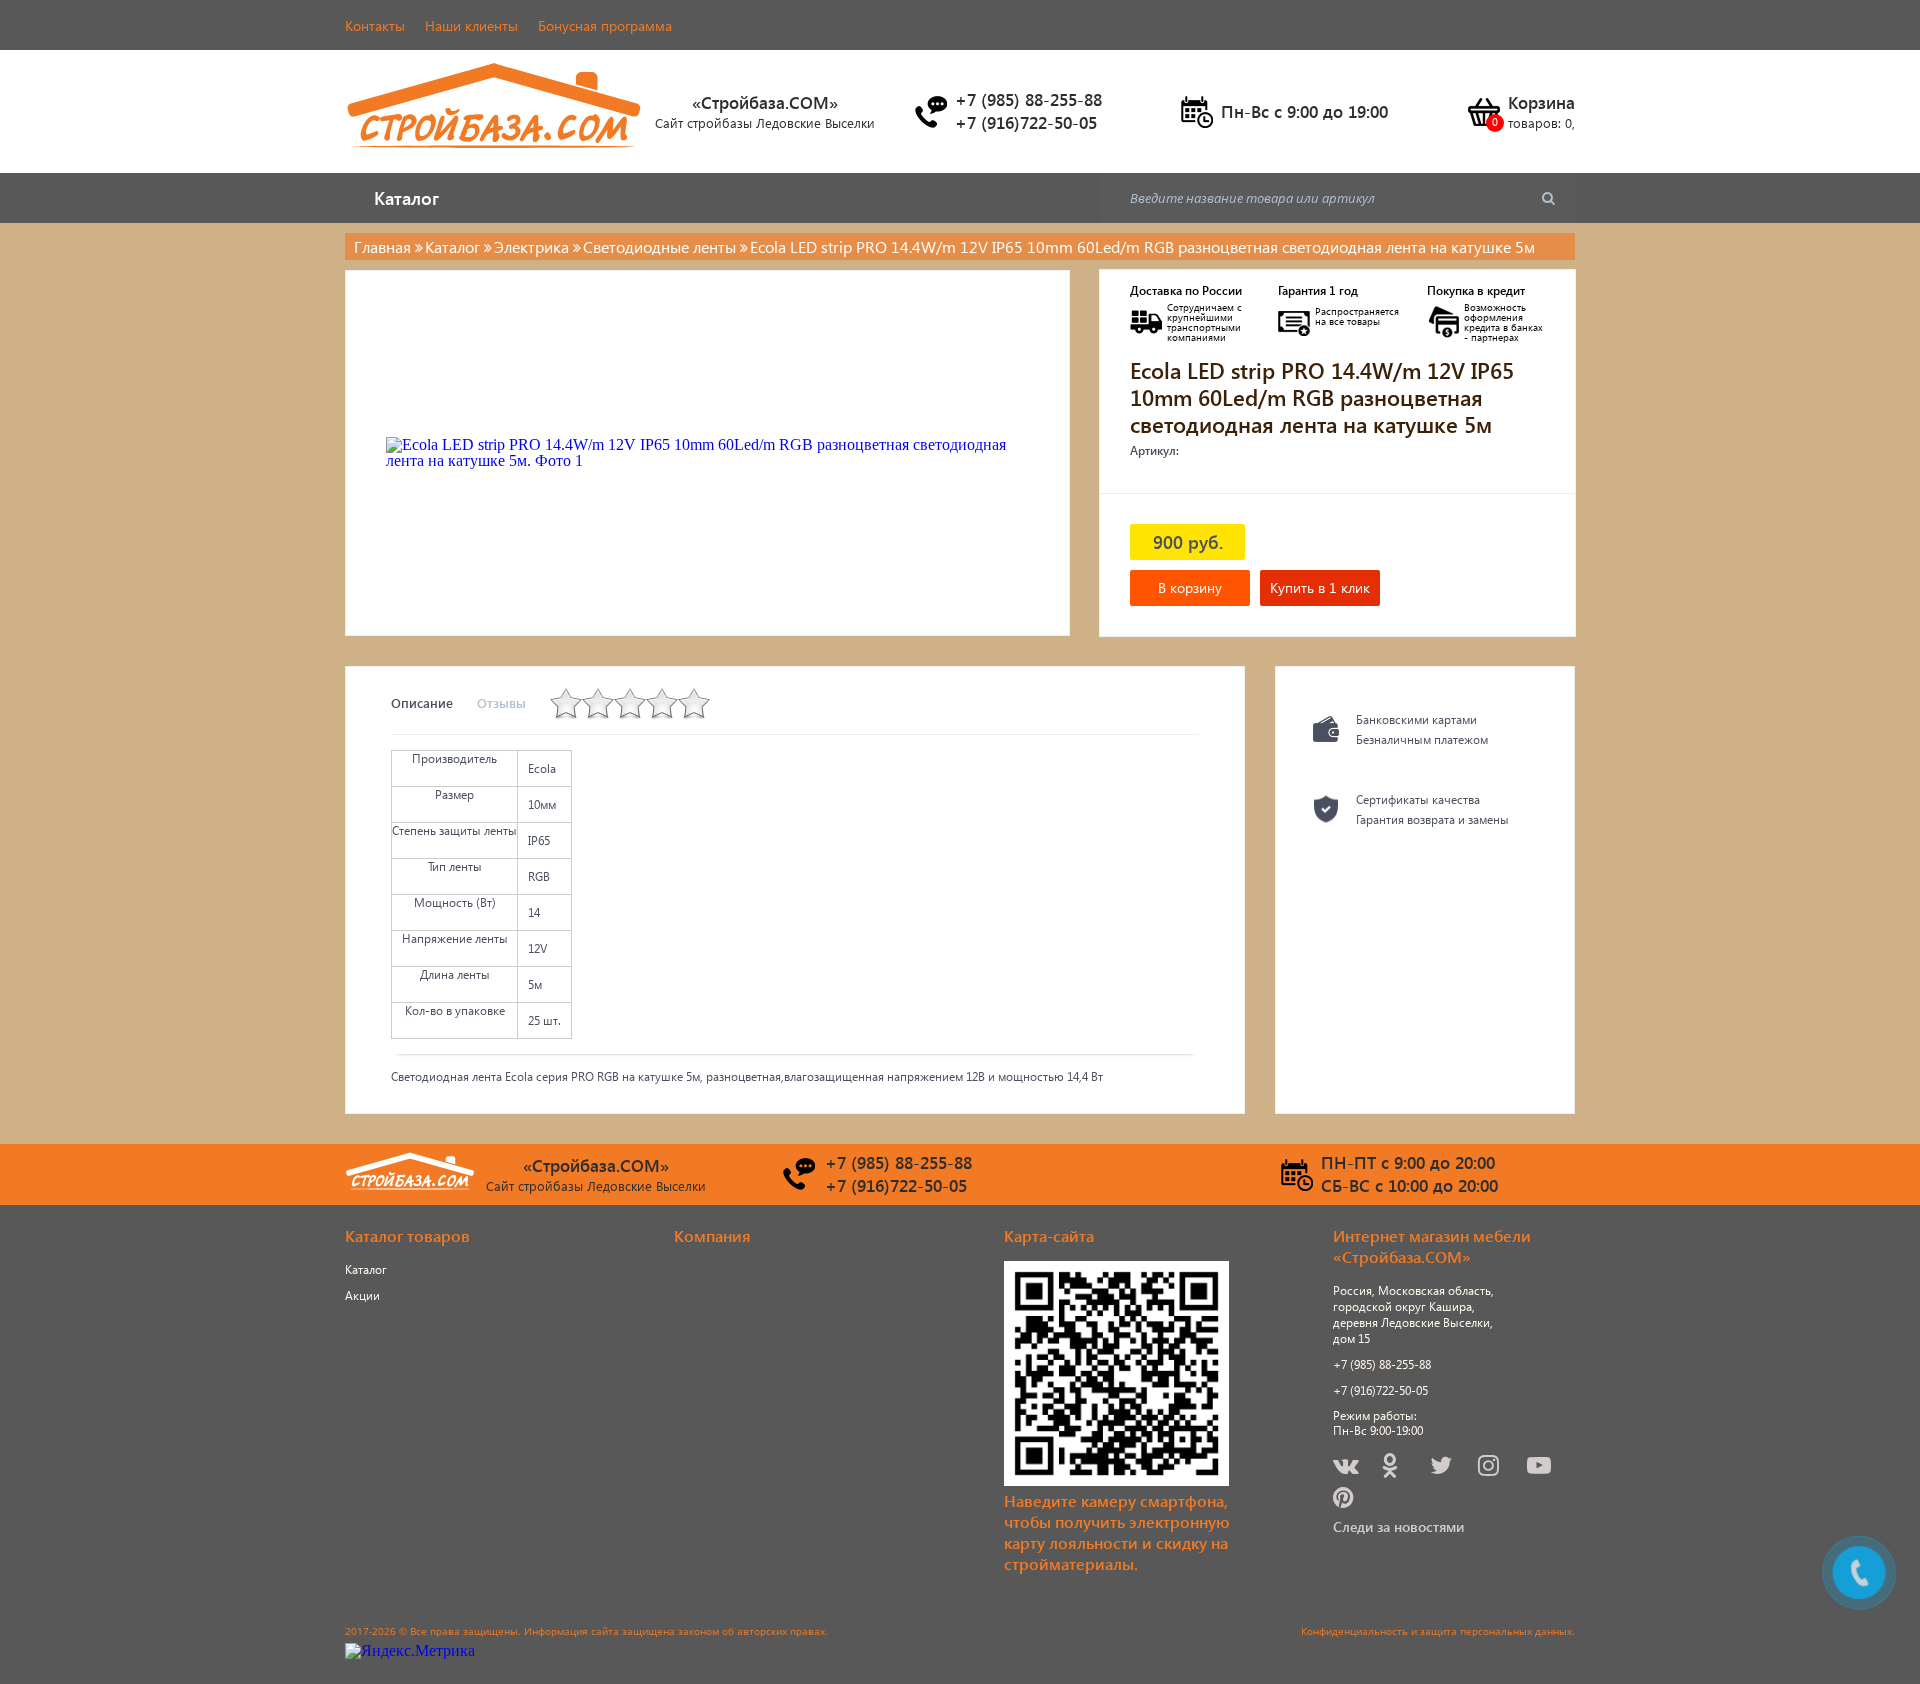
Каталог (366, 1269)
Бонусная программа (605, 25)
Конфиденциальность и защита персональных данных (1436, 1631)
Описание (422, 702)
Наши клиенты (471, 25)
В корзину (1190, 587)
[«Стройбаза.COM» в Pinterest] (1345, 1500)
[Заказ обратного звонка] (930, 112)
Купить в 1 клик (1320, 587)
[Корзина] (1483, 112)
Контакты (375, 25)
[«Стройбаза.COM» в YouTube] (1540, 1468)
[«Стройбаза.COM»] (495, 159)
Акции (362, 1295)
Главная (382, 246)
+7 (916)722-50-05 (1380, 1390)
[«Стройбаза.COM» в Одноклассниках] (1391, 1468)
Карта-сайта (1049, 1235)
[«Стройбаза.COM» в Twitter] (1442, 1468)
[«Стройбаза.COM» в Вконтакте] (1347, 1468)
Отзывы (501, 702)
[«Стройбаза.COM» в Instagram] (1490, 1468)
